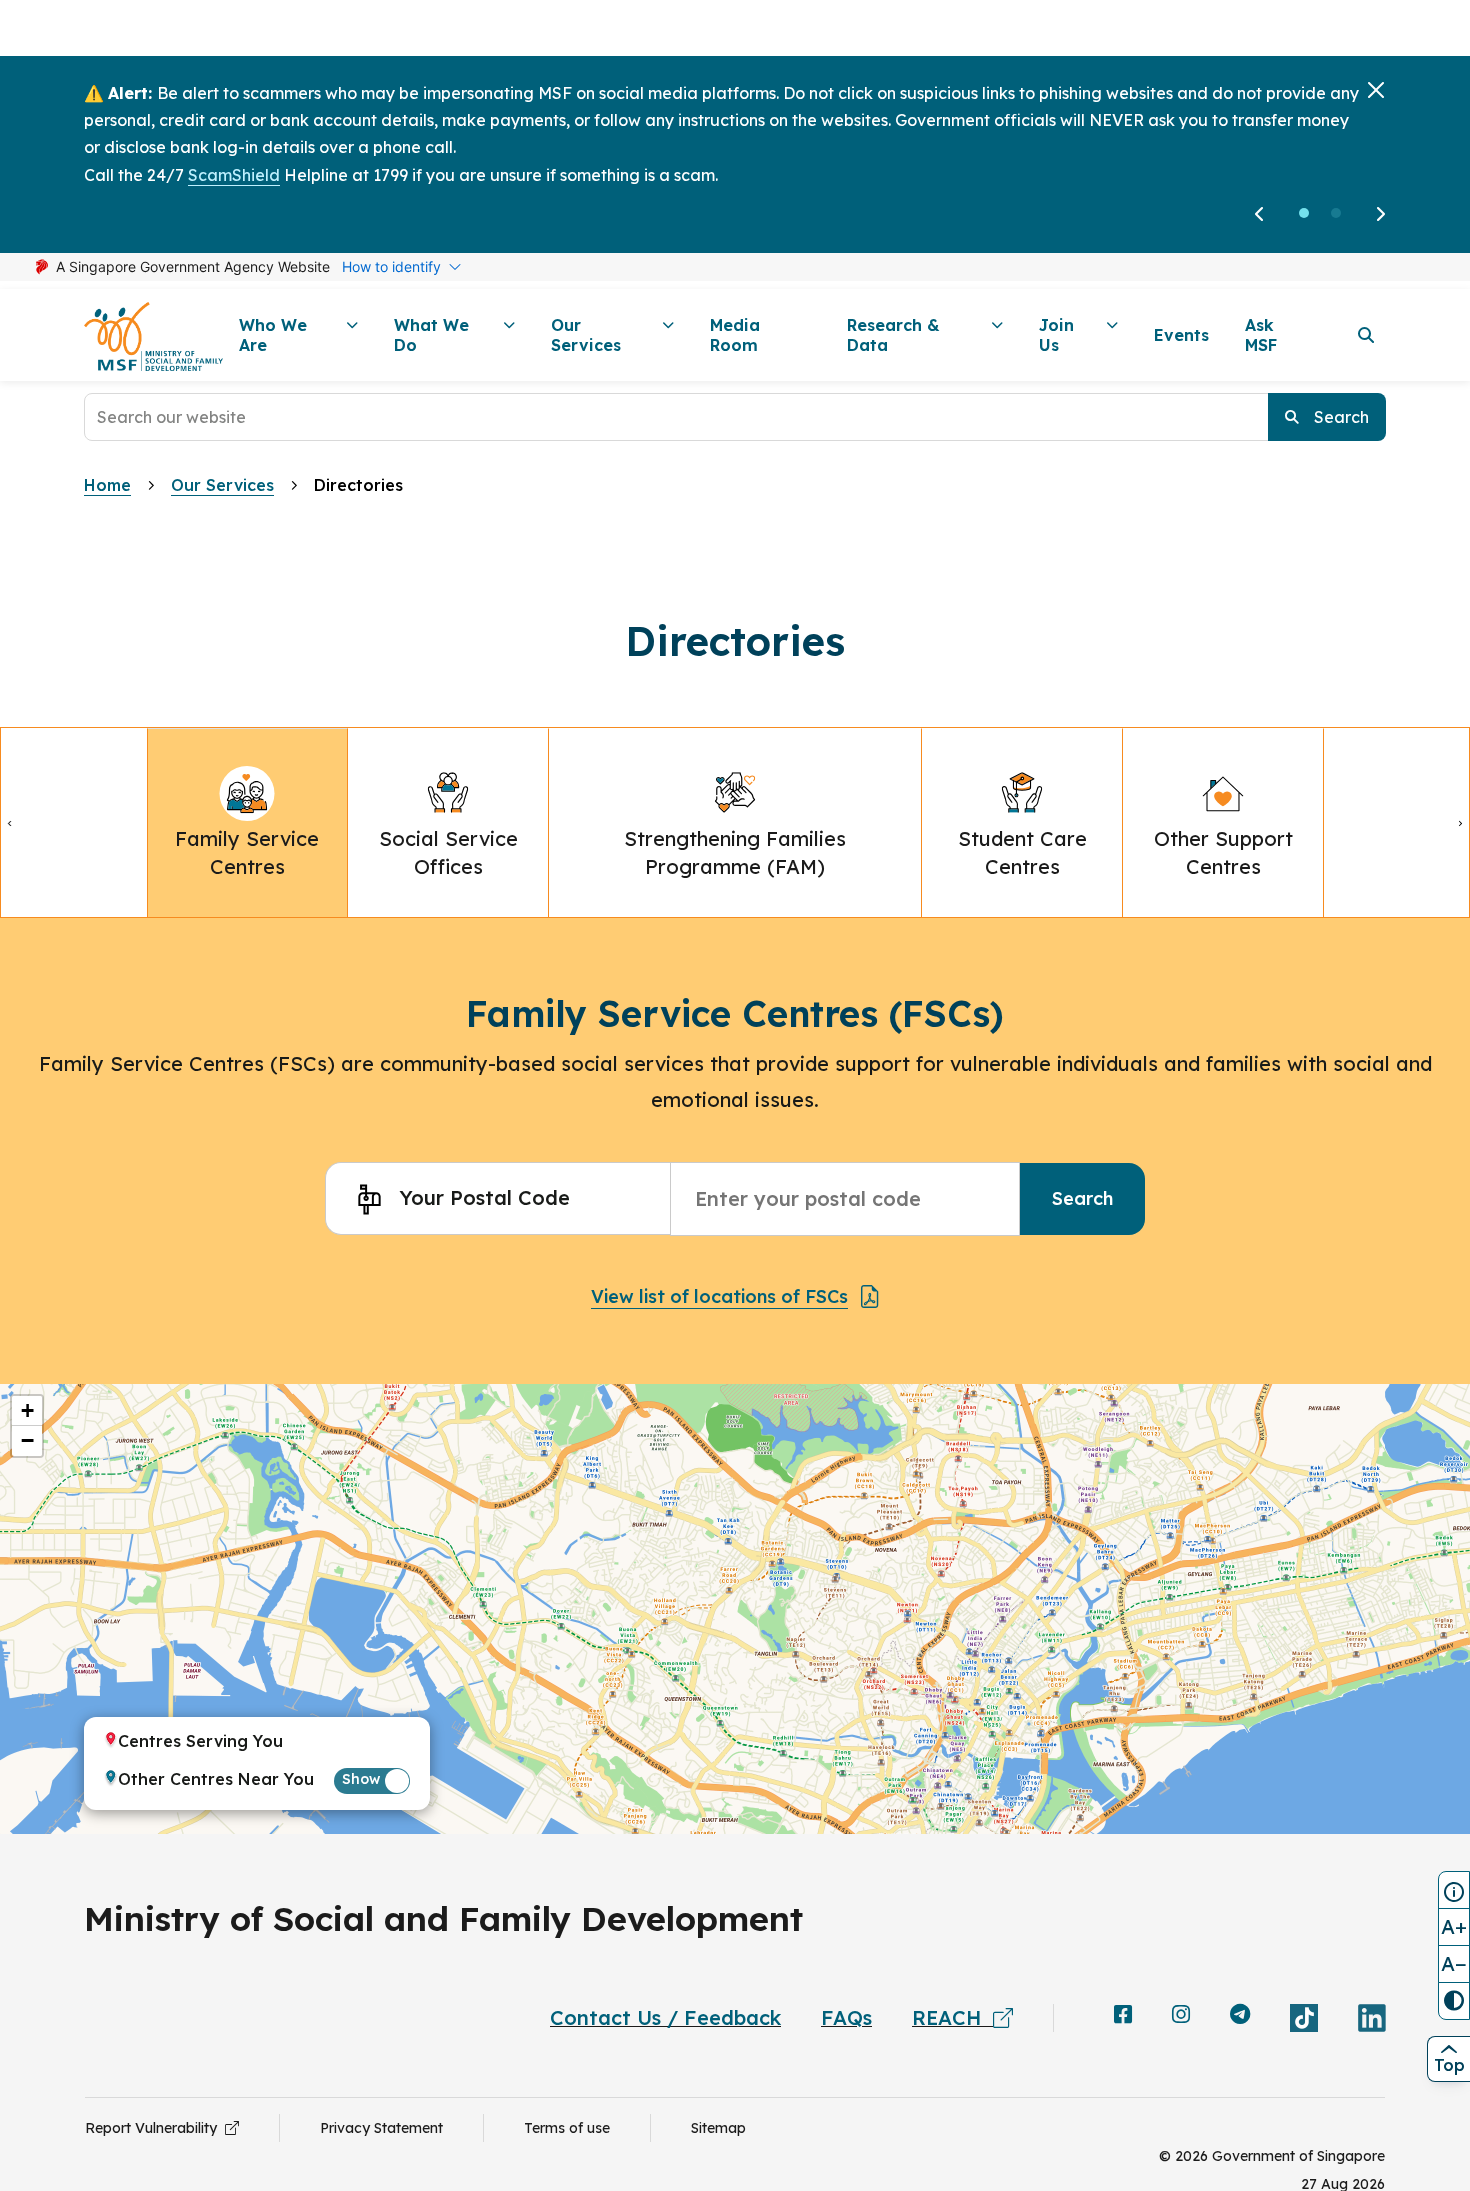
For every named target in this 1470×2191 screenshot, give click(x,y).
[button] (1304, 213)
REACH (952, 2017)
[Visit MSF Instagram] (1181, 2016)
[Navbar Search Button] (1366, 335)
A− (1454, 1963)
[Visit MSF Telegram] (1240, 2016)
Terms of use (567, 2128)
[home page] (153, 335)
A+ (1454, 1926)
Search (1082, 1198)
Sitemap (718, 2128)
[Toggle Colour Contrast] (1454, 2001)
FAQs (846, 2017)
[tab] (247, 823)
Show (361, 1779)
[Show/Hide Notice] (1454, 1890)
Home (107, 485)
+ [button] (27, 1410)
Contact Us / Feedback (665, 2017)
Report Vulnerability (155, 2128)
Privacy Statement (381, 2128)
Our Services (222, 485)
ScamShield (234, 175)
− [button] (27, 1440)
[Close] (1376, 90)
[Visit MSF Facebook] (1123, 2016)
